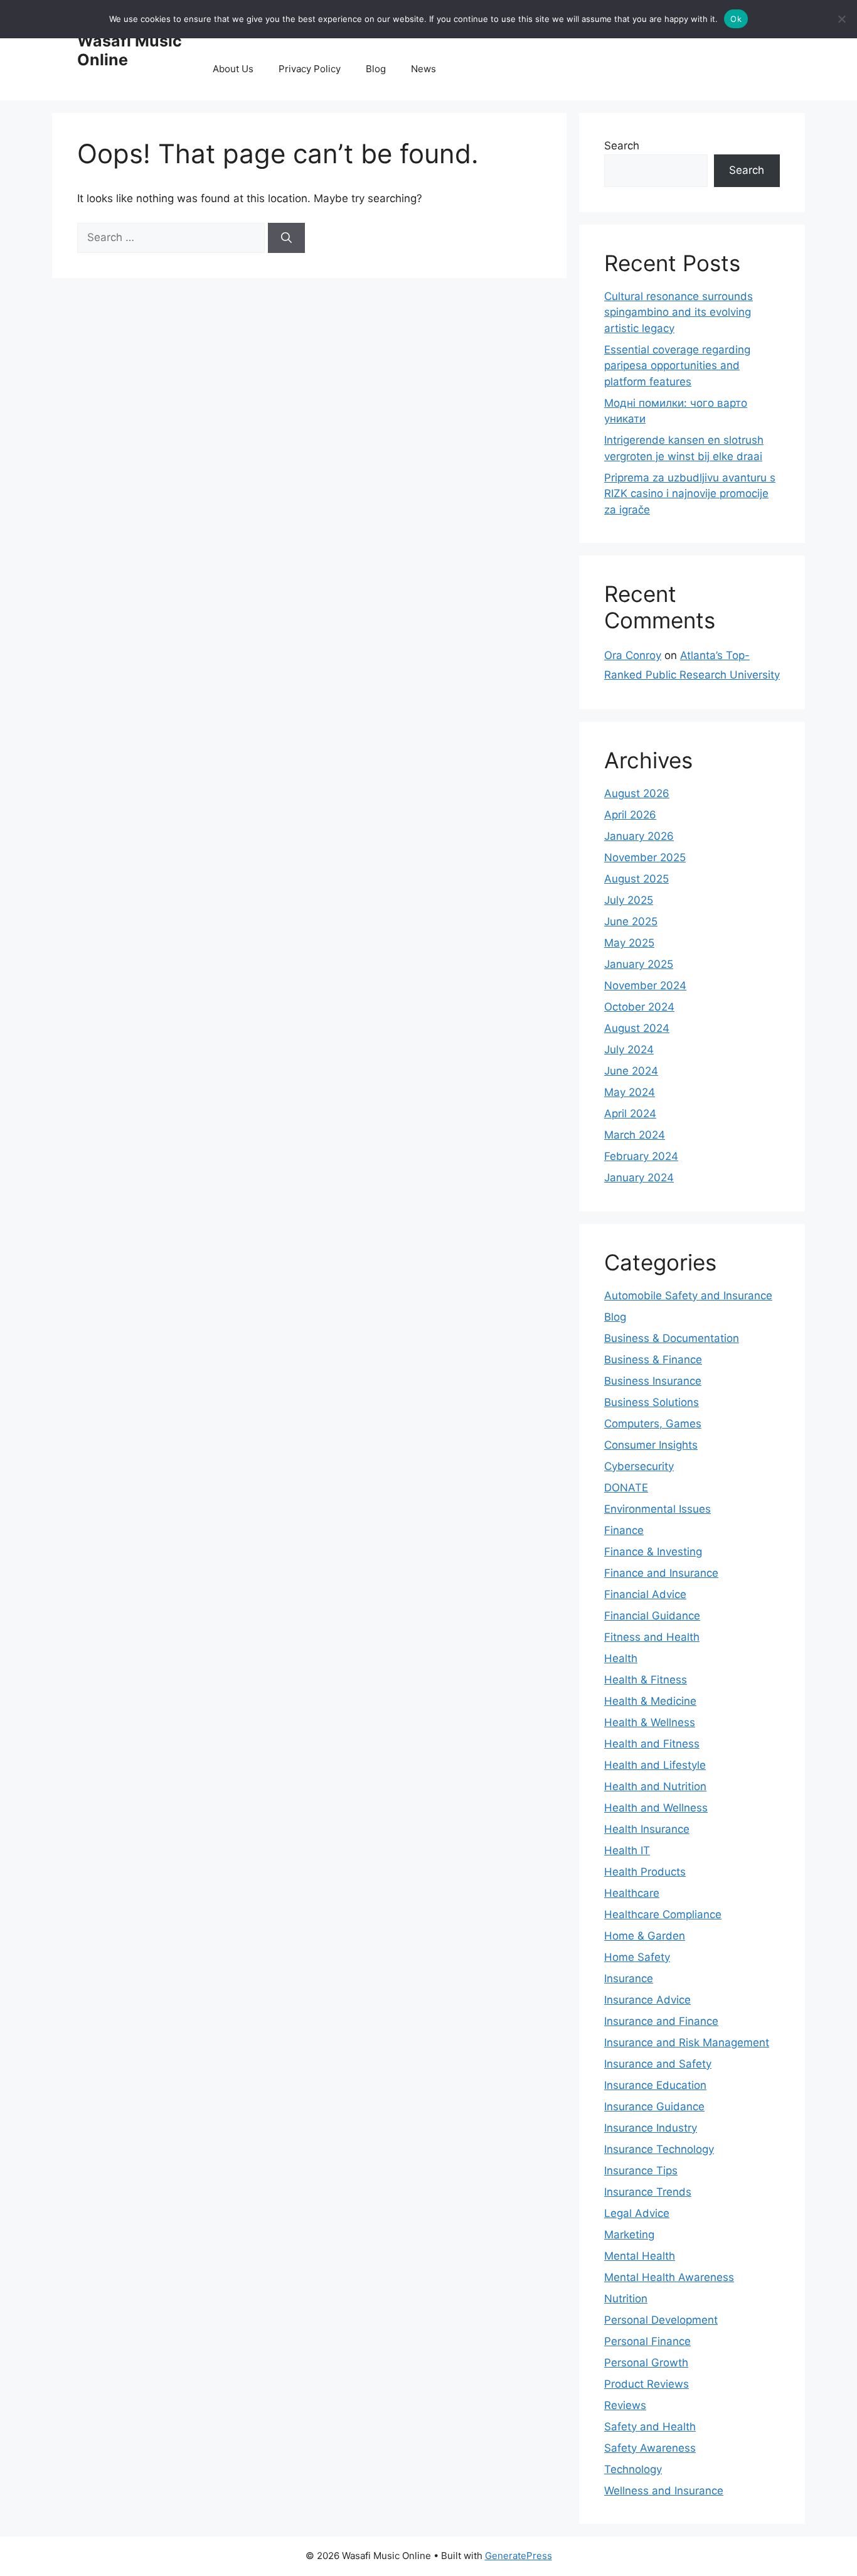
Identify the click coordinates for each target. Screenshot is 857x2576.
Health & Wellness (650, 1722)
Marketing (629, 2235)
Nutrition (626, 2299)
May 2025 (629, 943)
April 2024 (630, 1114)
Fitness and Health (652, 1637)
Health (621, 1658)
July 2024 (629, 1049)
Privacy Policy (310, 69)
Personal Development (661, 2320)
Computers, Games (653, 1424)
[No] (841, 19)
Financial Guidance (652, 1616)
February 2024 (641, 1156)
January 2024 (639, 1178)
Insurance (629, 1978)
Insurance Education (655, 2085)
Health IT (627, 1850)
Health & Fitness (646, 1680)
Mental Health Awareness (669, 2277)
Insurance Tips (641, 2171)
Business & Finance (653, 1360)
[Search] (286, 238)
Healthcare (632, 1893)
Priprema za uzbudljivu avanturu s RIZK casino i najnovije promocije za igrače (690, 494)
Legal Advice (637, 2213)
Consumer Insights (651, 1445)
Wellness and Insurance (664, 2491)
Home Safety (637, 1957)
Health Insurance (647, 1829)
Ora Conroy (633, 655)
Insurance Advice (647, 2000)
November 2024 (645, 985)
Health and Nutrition (655, 1786)
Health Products (645, 1872)
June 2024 (631, 1071)
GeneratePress (519, 2556)
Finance (624, 1530)
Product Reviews (647, 2384)
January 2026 (639, 836)
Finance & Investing (653, 1552)
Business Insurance (653, 1381)
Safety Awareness (650, 2448)
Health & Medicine (650, 1701)
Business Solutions (652, 1402)
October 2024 (639, 1007)
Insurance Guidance (654, 2106)
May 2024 (630, 1092)
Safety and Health (650, 2427)
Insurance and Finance (661, 2021)
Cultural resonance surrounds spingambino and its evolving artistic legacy (679, 312)
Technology (633, 2469)
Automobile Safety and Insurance (688, 1296)
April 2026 (630, 815)
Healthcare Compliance (663, 1914)
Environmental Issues (657, 1509)
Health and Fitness (652, 1744)
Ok (736, 19)
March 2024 (635, 1135)
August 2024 (637, 1028)
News (423, 69)
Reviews (625, 2405)
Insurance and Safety (658, 2064)
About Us (233, 69)
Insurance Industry (651, 2128)
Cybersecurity (639, 1466)
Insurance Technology (659, 2149)
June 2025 (631, 921)
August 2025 (636, 879)
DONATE (626, 1488)
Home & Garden (645, 1936)
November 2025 (645, 857)
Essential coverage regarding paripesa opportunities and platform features (677, 366)
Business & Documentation (672, 1338)
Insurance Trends (648, 2192)
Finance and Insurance (661, 1573)
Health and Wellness (656, 1808)
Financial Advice (645, 1594)
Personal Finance (647, 2341)
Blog (376, 69)
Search (622, 146)
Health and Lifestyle (655, 1765)
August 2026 (637, 793)
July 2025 (629, 900)
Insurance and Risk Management (687, 2042)
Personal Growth (646, 2363)
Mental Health (640, 2256)
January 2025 (639, 964)
